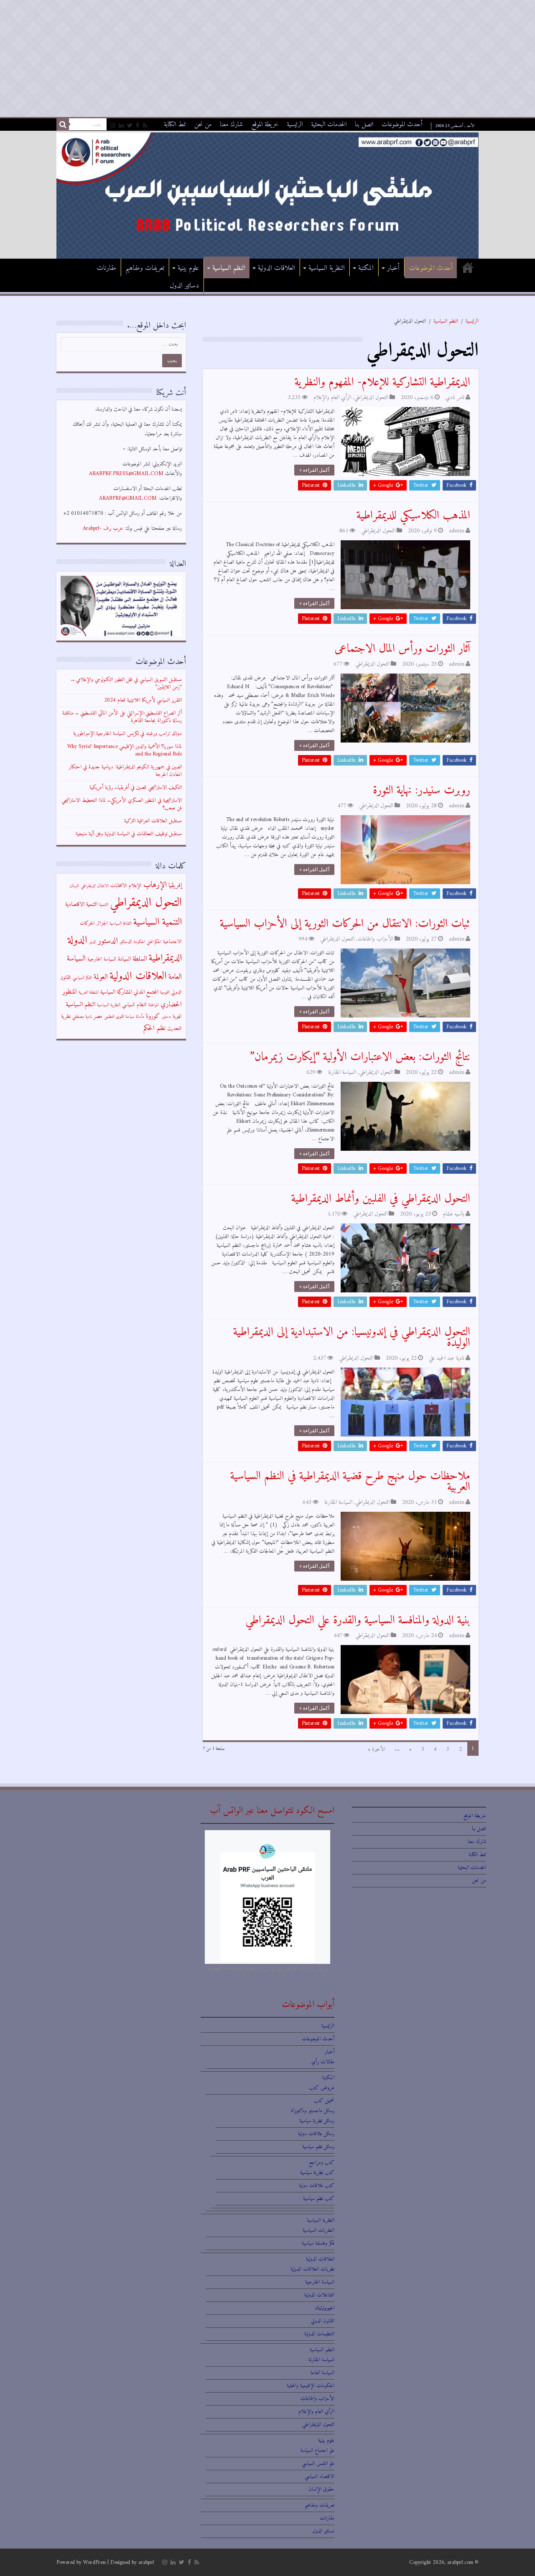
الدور (93, 942)
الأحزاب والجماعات (375, 939)
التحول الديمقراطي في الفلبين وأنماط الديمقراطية (381, 1199)
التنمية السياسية (158, 922)
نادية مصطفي (82, 1017)
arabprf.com (460, 2562)
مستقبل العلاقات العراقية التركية (153, 821)
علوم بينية (188, 268)
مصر (98, 1016)
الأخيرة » (376, 1749)
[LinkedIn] (121, 126)
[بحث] (63, 125)
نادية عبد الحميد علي (447, 1358)
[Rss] (145, 126)
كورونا (153, 1016)
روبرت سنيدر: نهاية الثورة (422, 791)
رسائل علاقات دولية (316, 2134)
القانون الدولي (323, 2321)
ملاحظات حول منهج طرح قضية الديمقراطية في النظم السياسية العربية (350, 1482)
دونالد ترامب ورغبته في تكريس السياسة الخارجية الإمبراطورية (127, 734)
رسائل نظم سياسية (318, 2147)
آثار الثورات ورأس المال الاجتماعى (402, 649)
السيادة (124, 959)
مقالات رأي (323, 2062)
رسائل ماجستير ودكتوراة (313, 2111)
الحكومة (139, 942)
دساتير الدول (184, 286)
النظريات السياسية (318, 2230)
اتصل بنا (364, 125)
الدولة (78, 940)
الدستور (108, 941)
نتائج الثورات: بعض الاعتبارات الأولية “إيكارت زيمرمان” (360, 1057)
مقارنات (106, 268)
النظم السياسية (229, 268)
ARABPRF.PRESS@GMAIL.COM (126, 474)
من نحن (203, 125)
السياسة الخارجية (102, 959)
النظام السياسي (134, 1005)
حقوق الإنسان (321, 2489)
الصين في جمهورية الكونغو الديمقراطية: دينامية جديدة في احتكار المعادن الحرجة (125, 771)
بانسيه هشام (454, 1214)
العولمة (101, 977)
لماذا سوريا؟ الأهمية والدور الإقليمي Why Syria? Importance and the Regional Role (125, 750)
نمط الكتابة (175, 125)
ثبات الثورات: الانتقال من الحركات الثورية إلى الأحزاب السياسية (345, 924)
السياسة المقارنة (342, 1072)
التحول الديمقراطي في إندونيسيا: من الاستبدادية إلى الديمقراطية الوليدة (352, 1338)
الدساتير (126, 942)
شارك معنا (231, 125)
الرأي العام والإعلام (332, 398)
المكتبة (366, 268)
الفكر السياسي (82, 978)
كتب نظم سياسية (319, 2198)
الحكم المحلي (154, 942)
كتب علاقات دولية (317, 2186)
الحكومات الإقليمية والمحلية (311, 2386)
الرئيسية (295, 125)
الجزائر (102, 923)
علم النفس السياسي (318, 2463)
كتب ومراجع (322, 2163)
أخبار (393, 268)
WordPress (94, 2562)
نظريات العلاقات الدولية (312, 2269)
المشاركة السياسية (116, 992)
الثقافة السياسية (121, 924)
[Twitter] (130, 126)
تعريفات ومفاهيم (145, 268)
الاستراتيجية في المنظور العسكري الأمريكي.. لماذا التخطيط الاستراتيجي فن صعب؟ (122, 804)
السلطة (140, 959)
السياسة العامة (322, 2373)
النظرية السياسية (327, 268)
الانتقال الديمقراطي (95, 886)
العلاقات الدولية (276, 268)
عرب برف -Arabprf (103, 528)
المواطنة (154, 1005)
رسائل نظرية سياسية (317, 2121)
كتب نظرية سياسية (317, 2173)
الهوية (177, 1017)
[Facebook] (138, 126)
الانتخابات (119, 886)
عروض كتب (322, 2088)
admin (457, 531)
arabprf (146, 2562)
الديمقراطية (165, 958)
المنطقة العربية (89, 993)
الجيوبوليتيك (325, 2308)
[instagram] (113, 126)
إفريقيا (175, 886)
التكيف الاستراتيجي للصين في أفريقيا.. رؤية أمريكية (136, 787)
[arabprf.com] (267, 195)
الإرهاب (155, 885)
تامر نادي (455, 398)
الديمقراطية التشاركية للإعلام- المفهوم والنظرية (382, 383)
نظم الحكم (154, 1028)
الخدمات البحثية (329, 125)
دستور (166, 1017)
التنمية (104, 905)
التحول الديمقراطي (371, 398)
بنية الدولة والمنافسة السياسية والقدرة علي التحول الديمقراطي (358, 1621)
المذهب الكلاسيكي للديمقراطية (413, 516)
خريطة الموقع (265, 125)
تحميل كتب (324, 2101)
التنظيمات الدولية (319, 2334)
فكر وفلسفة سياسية (318, 2243)
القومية (165, 993)
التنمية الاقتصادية (81, 904)
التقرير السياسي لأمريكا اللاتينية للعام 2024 (143, 700)
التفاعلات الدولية (319, 2295)
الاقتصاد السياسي (320, 2476)
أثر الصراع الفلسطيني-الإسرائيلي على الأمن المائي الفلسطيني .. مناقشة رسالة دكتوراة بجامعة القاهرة (122, 717)
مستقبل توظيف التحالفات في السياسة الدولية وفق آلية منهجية (129, 834)
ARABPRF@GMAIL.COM (128, 498)
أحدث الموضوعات (402, 125)
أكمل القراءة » (314, 470)
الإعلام (135, 886)
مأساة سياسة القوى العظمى (124, 1017)
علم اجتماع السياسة (317, 2450)
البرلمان (74, 886)
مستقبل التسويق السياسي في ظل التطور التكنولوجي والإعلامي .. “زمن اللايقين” (126, 683)
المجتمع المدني (146, 992)
